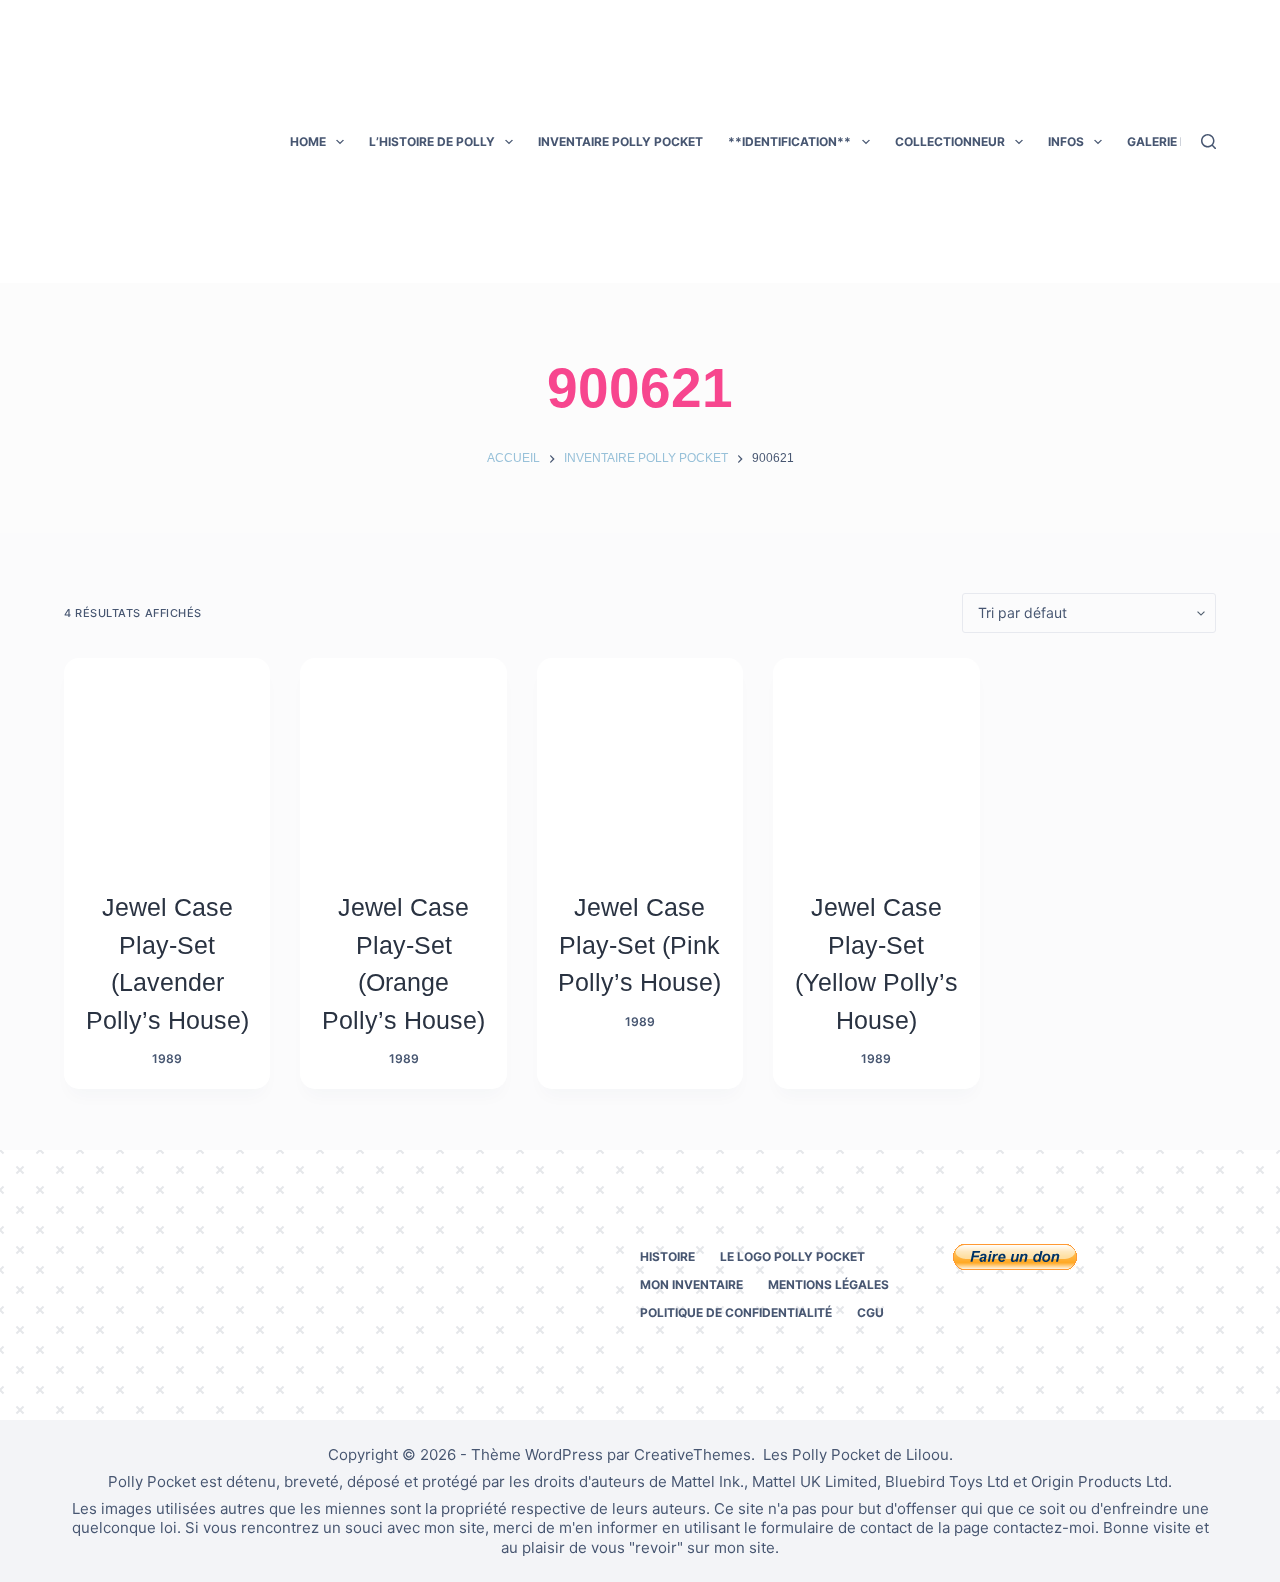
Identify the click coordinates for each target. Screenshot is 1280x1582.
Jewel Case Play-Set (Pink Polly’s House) (639, 944)
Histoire (667, 1256)
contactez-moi (1044, 1527)
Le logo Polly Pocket (792, 1256)
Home (308, 141)
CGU (870, 1312)
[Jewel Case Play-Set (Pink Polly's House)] (640, 761)
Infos (1066, 141)
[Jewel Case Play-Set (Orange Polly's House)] (403, 761)
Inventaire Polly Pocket (620, 141)
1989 (167, 1058)
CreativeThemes (692, 1454)
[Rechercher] (1208, 141)
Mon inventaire (691, 1284)
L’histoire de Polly (432, 141)
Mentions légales (828, 1284)
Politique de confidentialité (736, 1312)
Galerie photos (1179, 141)
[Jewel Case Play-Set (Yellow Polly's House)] (876, 761)
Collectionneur (950, 141)
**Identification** (789, 141)
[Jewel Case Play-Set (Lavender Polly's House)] (167, 761)
